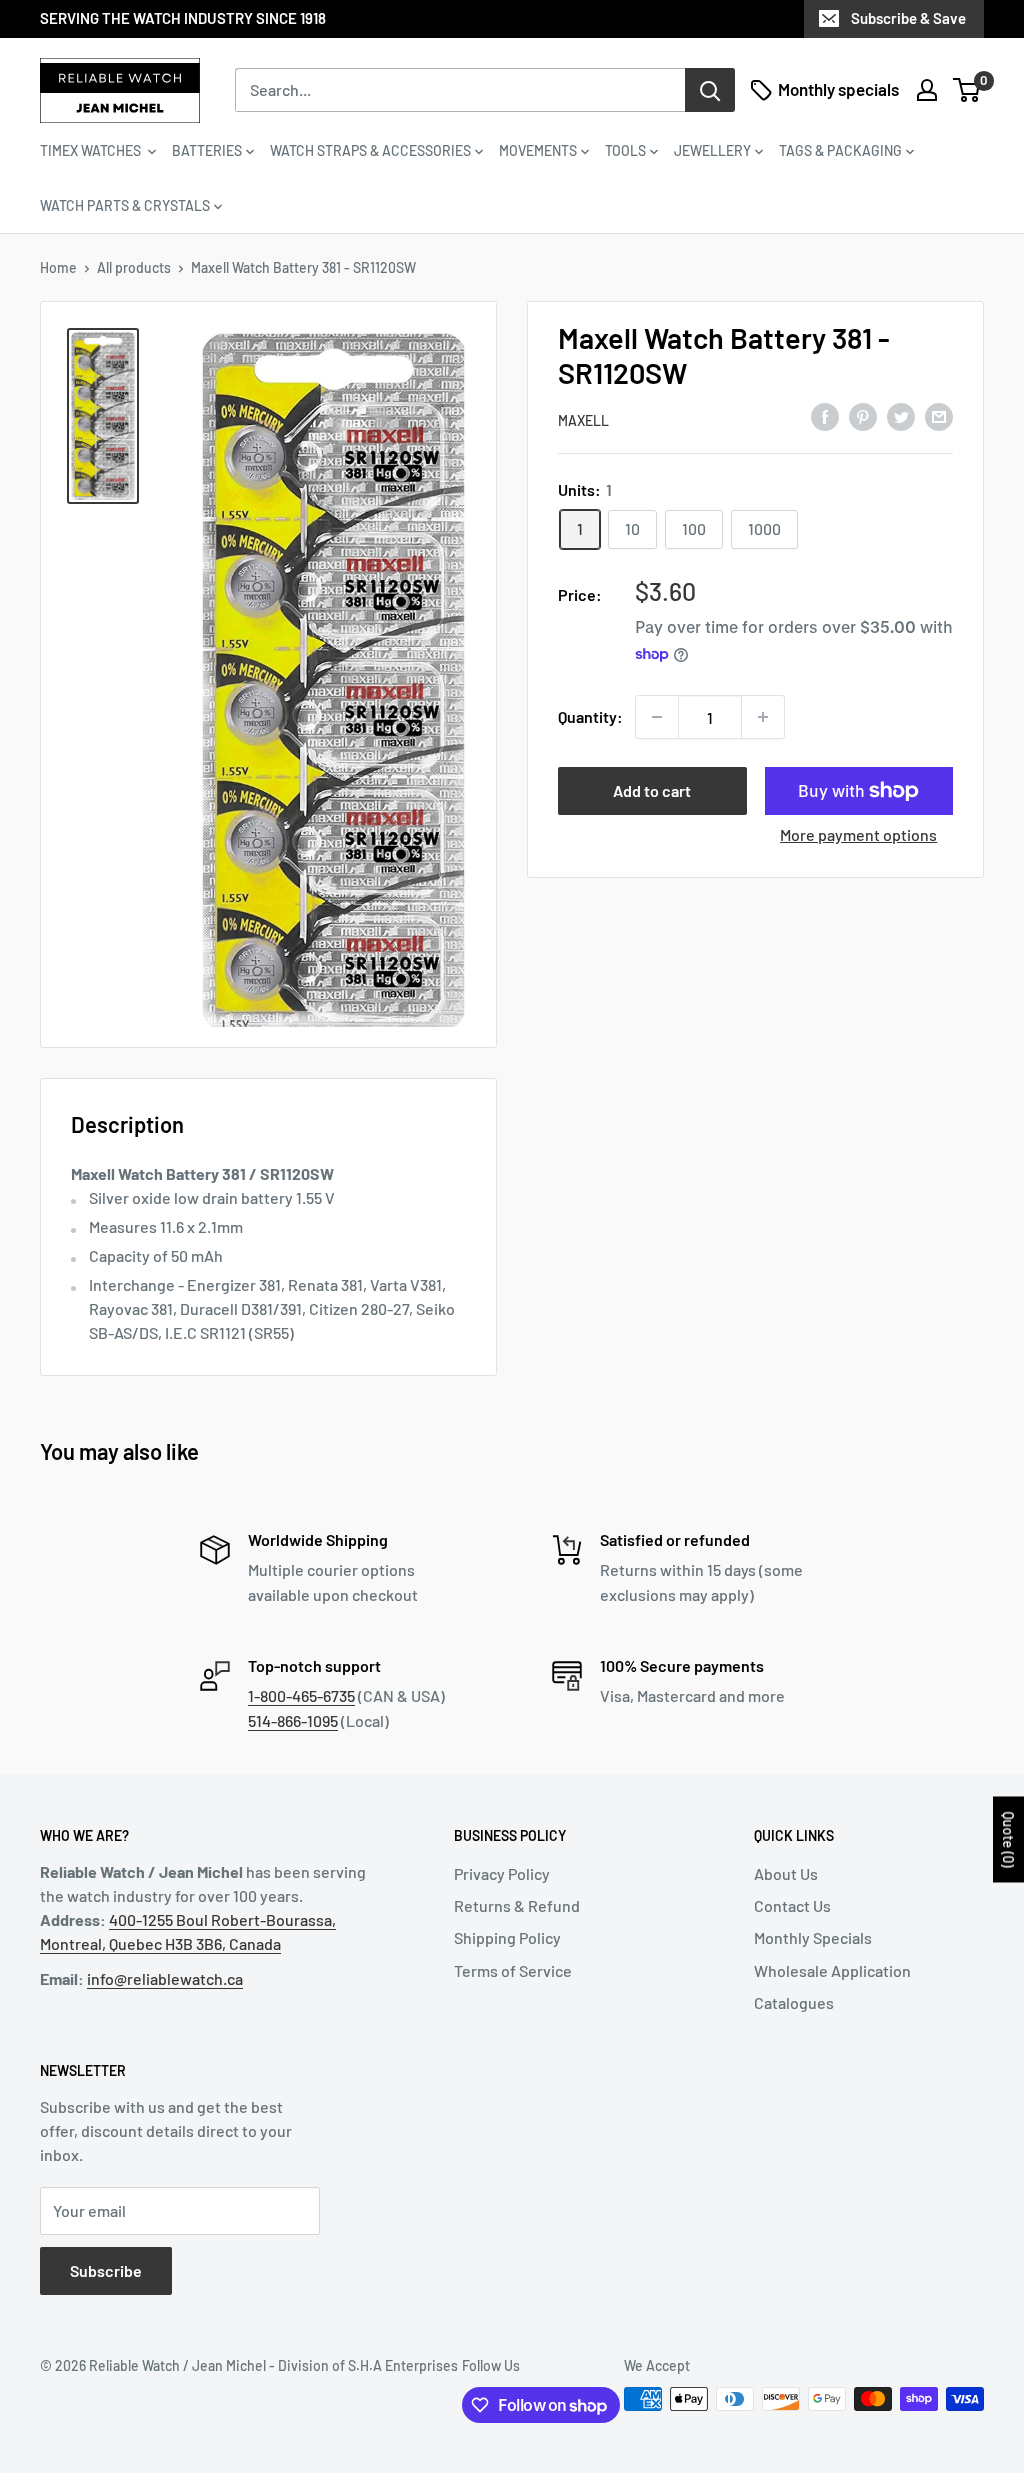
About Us (786, 1873)
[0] (967, 90)
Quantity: (590, 716)
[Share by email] (939, 417)
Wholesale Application (832, 1970)
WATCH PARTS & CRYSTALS (125, 205)
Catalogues (794, 2002)
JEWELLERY (712, 150)
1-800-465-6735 (301, 1695)
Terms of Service (513, 1970)
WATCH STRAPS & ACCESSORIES (370, 150)
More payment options (858, 834)
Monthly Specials (813, 1937)
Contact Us (792, 1905)
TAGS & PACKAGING (840, 150)
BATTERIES (207, 150)
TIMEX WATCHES (92, 150)
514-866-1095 (293, 1720)
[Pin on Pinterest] (863, 417)
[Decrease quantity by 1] (657, 717)
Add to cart (652, 790)
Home (58, 267)
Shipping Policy (507, 1937)
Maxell (583, 420)
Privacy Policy (502, 1873)
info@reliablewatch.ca (165, 1978)
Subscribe (106, 2270)
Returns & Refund (517, 1905)
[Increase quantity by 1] (763, 717)
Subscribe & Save (908, 18)
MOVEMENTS (538, 150)
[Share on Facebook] (825, 417)
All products (134, 267)
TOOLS (625, 150)
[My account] (927, 90)
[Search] (710, 90)
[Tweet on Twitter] (901, 417)
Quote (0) (1008, 1839)
